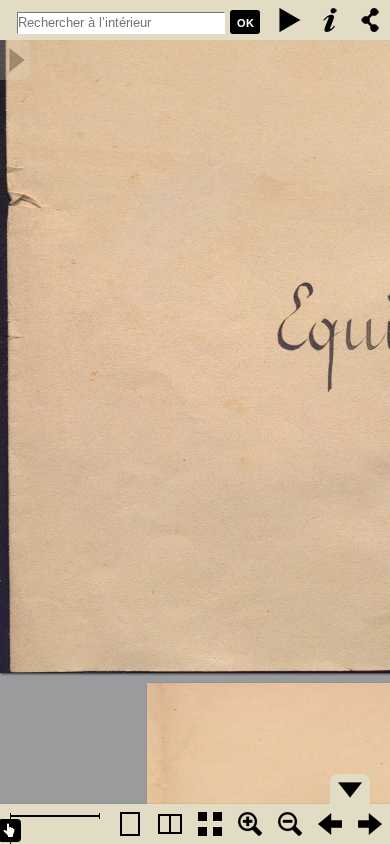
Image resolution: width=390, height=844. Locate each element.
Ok (245, 23)
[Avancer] (370, 824)
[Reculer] (330, 824)
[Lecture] (290, 20)
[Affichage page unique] (130, 824)
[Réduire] (290, 824)
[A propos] (330, 20)
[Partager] (370, 20)
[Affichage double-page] (170, 824)
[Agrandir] (250, 824)
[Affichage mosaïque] (210, 824)
